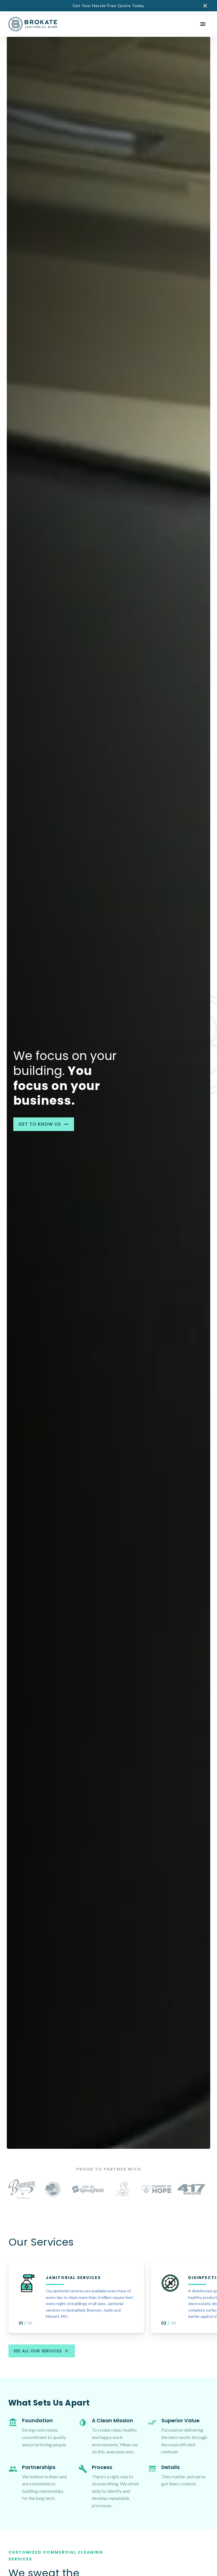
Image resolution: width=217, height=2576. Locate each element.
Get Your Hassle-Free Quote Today (108, 6)
